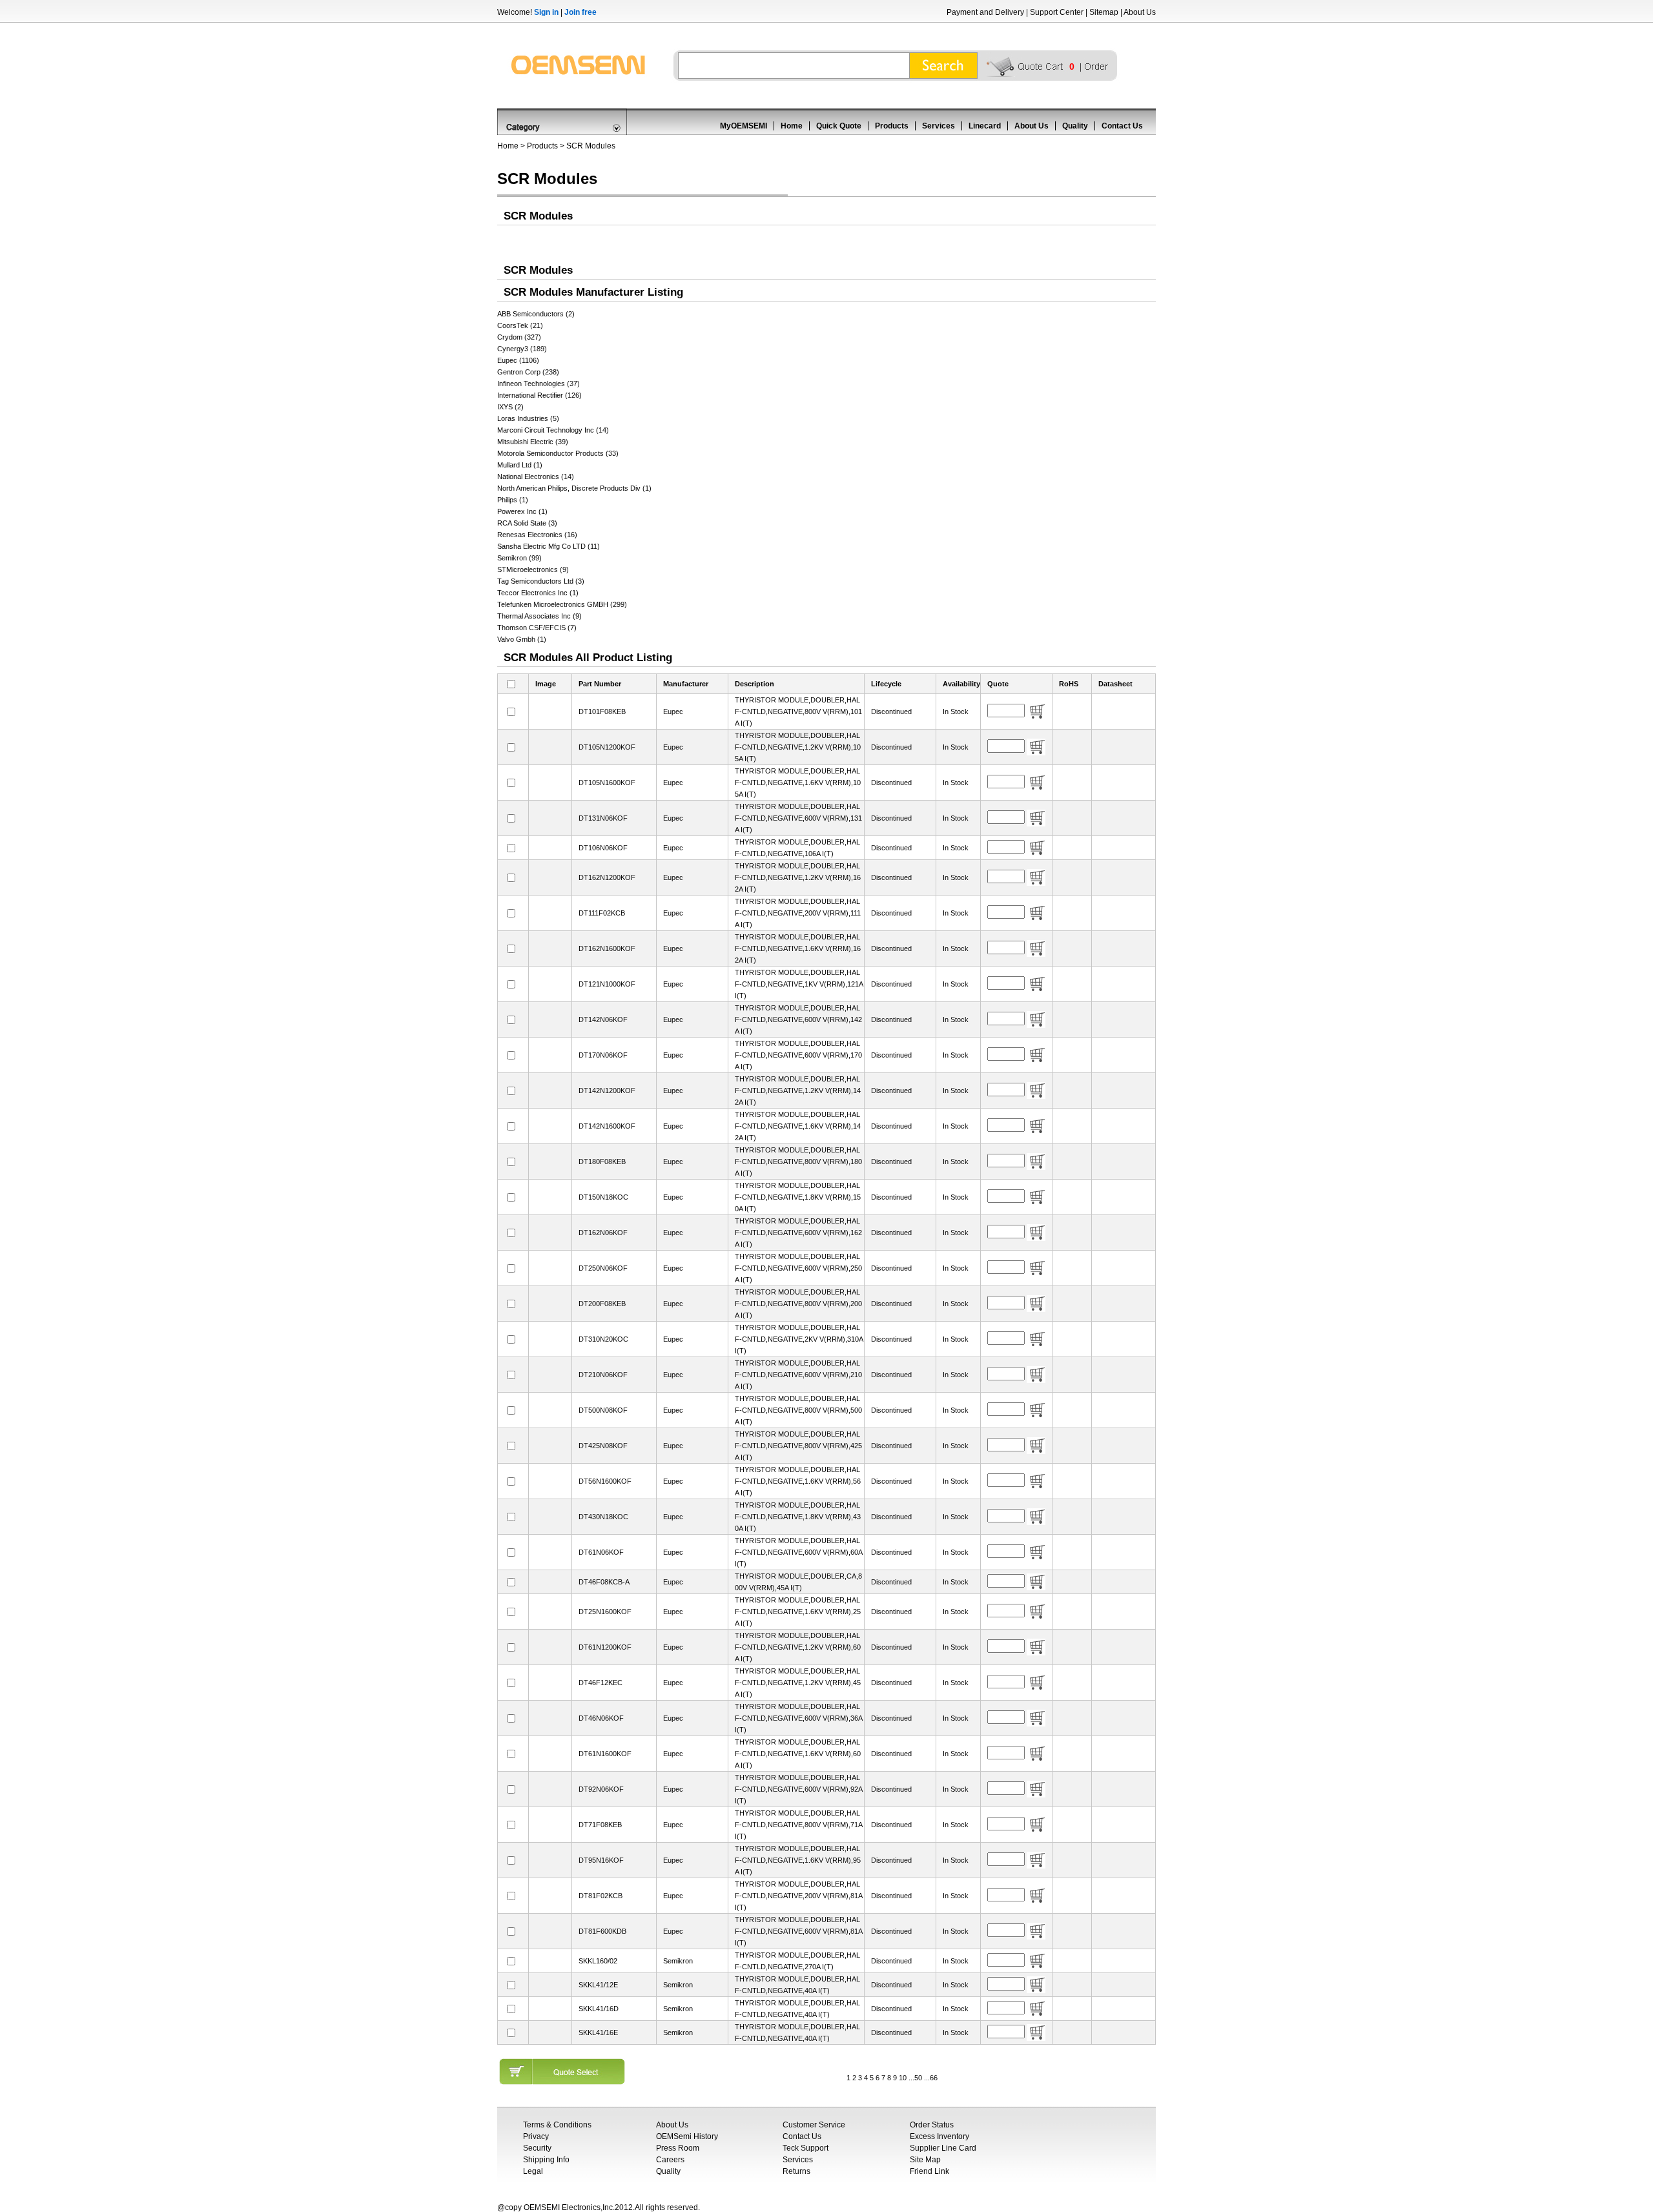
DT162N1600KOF (607, 948)
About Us (1140, 12)
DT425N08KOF (603, 1446)
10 (903, 2078)
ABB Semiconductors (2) (536, 314)
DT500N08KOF (603, 1410)
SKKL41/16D (599, 2009)
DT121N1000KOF (607, 984)
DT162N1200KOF (607, 877)
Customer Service (814, 2125)
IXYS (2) (510, 407)
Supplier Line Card (943, 2148)
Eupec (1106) (518, 360)
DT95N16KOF (601, 1860)
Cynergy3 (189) (522, 349)
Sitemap (1104, 12)
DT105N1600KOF (607, 783)
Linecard (985, 126)
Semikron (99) (519, 558)
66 (934, 2078)
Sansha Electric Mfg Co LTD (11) (549, 546)
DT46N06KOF (601, 1718)
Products (892, 126)
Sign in (546, 12)
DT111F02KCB (602, 913)
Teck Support (806, 2148)
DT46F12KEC (601, 1683)
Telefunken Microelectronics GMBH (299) (562, 604)
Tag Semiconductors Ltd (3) (541, 581)
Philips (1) (513, 500)
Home (792, 126)
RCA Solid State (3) (527, 523)
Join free (580, 12)
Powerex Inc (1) (522, 511)
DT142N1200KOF (607, 1091)
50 (918, 2078)
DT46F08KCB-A (604, 1582)
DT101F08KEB (602, 712)
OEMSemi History (687, 2136)
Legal (533, 2171)
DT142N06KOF (603, 1019)
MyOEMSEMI (744, 126)
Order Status (932, 2125)
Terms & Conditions (557, 2125)
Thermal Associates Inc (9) (539, 616)
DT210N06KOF (603, 1375)
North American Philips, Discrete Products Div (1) (574, 488)
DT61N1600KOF (605, 1754)
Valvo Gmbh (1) (522, 639)
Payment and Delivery (985, 12)
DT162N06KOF (603, 1233)
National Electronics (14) (536, 476)
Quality (1075, 126)
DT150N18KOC (603, 1197)
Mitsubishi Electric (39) (533, 442)
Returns (796, 2171)
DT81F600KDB (602, 1931)
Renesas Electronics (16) (537, 535)
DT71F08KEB (600, 1825)
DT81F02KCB (601, 1896)
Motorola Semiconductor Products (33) (558, 453)
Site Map (925, 2160)
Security (537, 2148)
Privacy (536, 2136)
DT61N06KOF (601, 1552)
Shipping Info (546, 2160)
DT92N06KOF (601, 1789)
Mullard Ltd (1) (520, 465)
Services (939, 126)
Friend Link (929, 2171)
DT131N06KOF (603, 818)
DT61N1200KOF (605, 1647)
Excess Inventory (939, 2136)
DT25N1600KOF (605, 1612)
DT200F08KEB (602, 1304)
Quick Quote (839, 126)
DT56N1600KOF (605, 1481)
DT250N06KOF (603, 1268)
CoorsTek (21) (520, 325)
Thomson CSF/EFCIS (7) (537, 628)
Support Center (1057, 12)
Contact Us (1122, 126)
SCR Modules (591, 146)
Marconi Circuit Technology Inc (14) (553, 430)
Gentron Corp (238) (528, 372)
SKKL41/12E (598, 1985)
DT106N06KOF (603, 848)
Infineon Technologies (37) (539, 384)
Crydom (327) (519, 337)
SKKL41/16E (598, 2033)
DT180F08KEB (602, 1162)
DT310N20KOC (603, 1339)
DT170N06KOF (603, 1055)
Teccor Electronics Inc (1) (538, 593)
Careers (670, 2160)
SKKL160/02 (598, 1961)
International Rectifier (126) (539, 395)
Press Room (678, 2148)
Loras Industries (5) (528, 418)
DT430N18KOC (603, 1517)
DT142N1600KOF (607, 1126)
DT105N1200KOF (607, 747)
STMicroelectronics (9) (533, 569)
